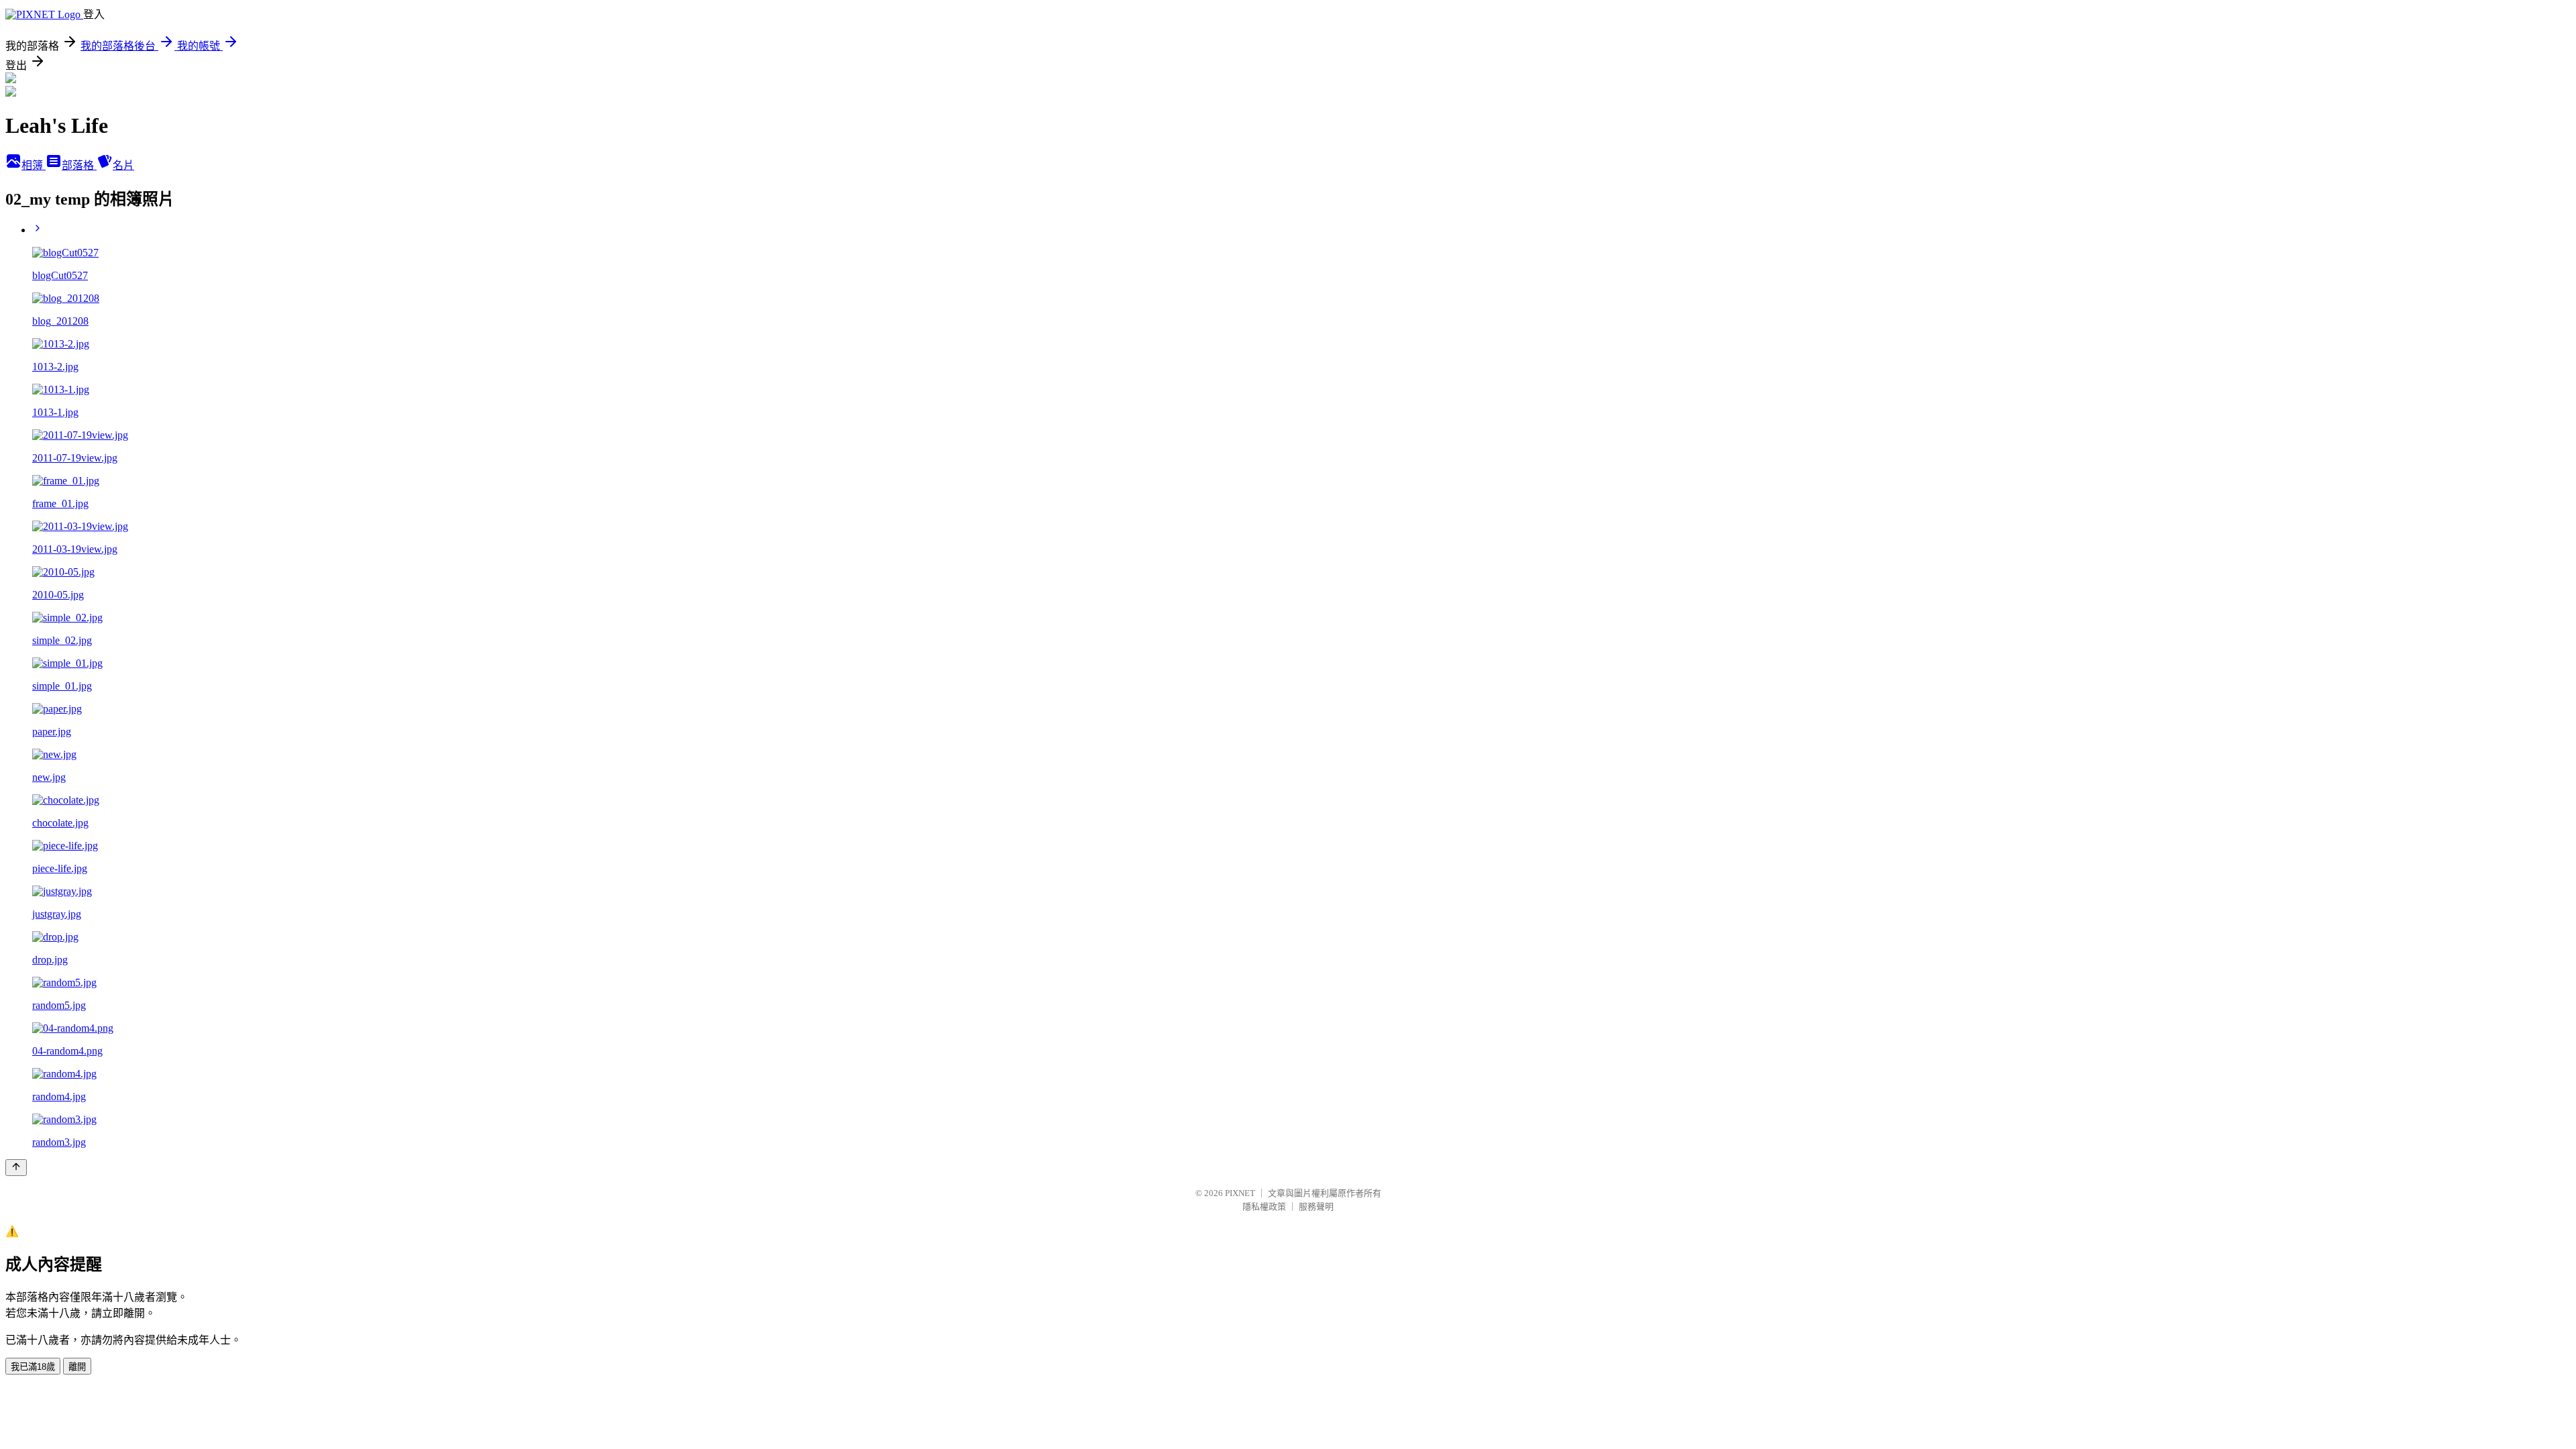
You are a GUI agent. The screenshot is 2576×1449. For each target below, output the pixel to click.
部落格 (79, 165)
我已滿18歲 (33, 1367)
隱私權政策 (1264, 1206)
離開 (77, 1367)
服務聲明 (1316, 1206)
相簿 (34, 165)
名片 (123, 165)
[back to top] (16, 1168)
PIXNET (1240, 1193)
